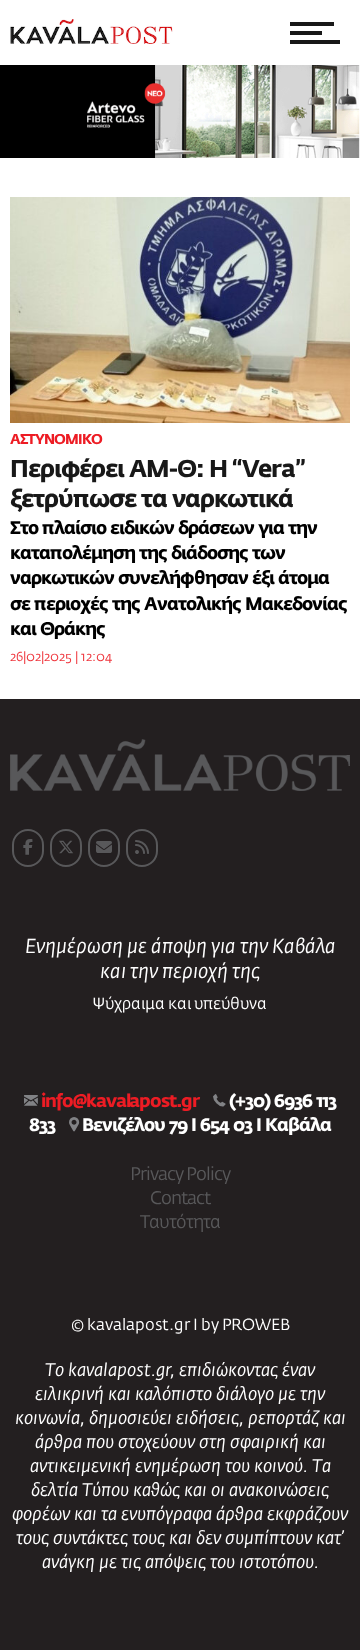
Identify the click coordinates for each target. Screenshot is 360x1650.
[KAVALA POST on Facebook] (28, 848)
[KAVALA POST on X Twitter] (66, 848)
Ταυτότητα (180, 1223)
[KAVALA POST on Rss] (142, 848)
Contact (180, 1199)
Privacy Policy (180, 1175)
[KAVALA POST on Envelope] (104, 848)
